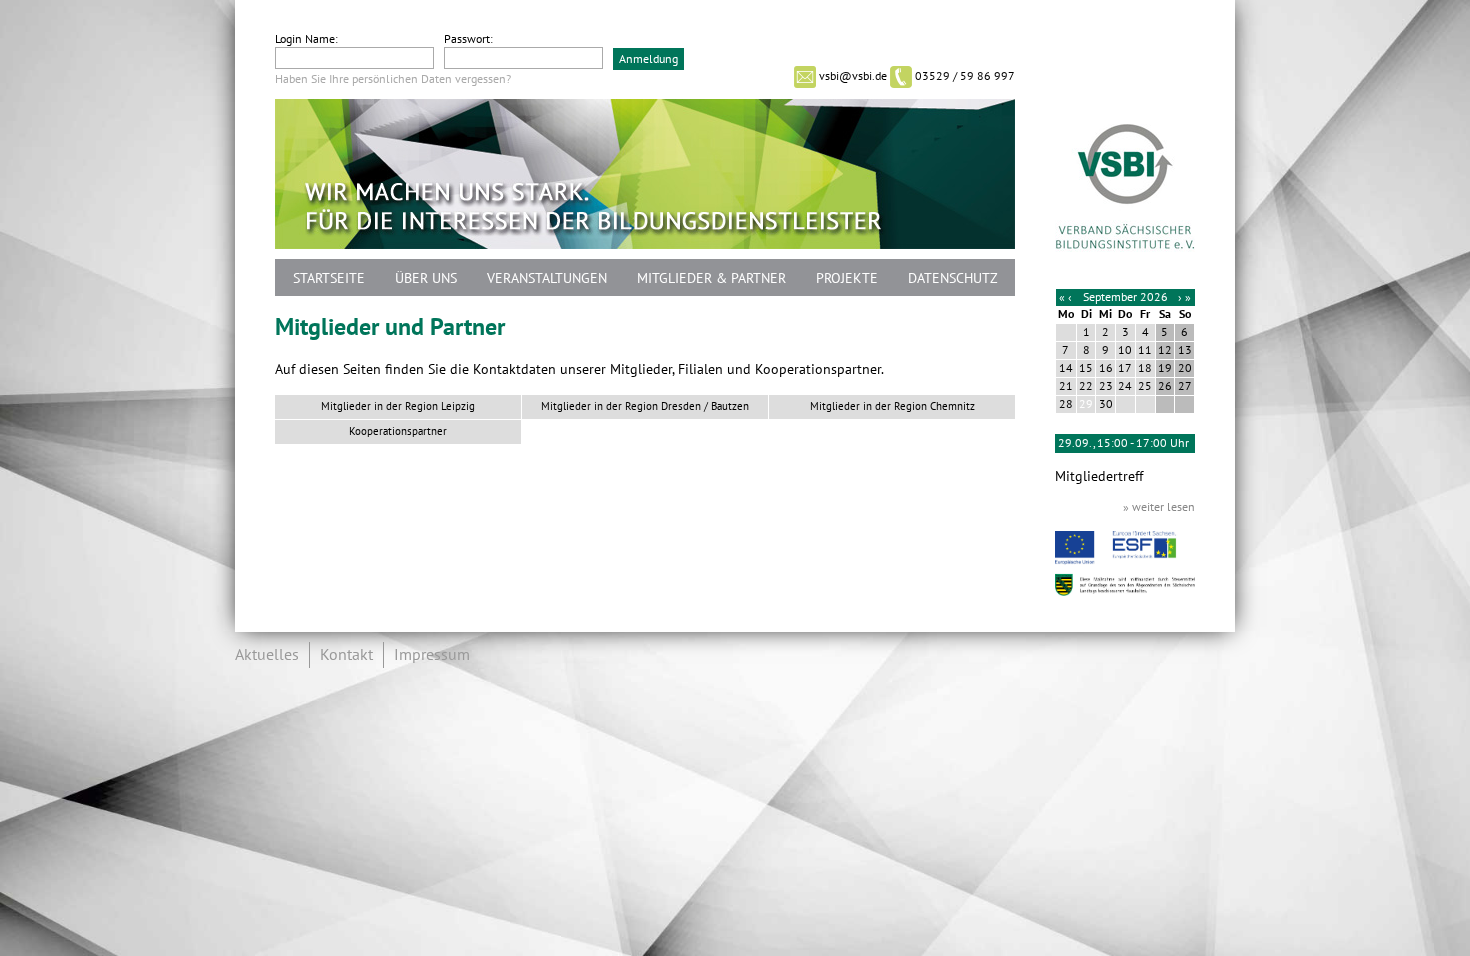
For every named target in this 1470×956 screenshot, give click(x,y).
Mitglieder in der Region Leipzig (398, 406)
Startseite (329, 278)
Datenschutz (953, 278)
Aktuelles (267, 655)
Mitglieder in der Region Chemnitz (892, 406)
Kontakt (346, 655)
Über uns (426, 278)
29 (1086, 404)
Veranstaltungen (547, 278)
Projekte (847, 278)
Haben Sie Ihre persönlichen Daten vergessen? (393, 79)
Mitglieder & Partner (711, 278)
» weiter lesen (1159, 507)
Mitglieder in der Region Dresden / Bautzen (645, 406)
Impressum (432, 655)
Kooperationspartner (398, 431)
